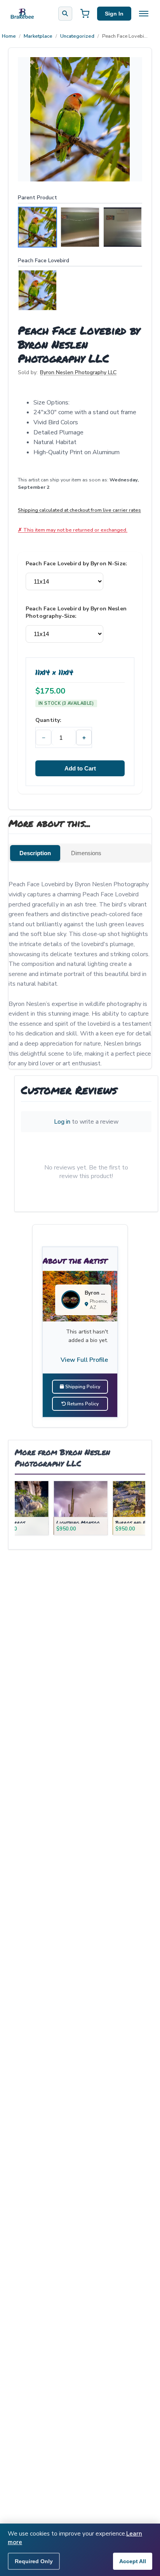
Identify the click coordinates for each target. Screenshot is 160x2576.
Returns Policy (82, 1404)
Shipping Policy (82, 1387)
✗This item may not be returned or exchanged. (73, 530)
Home (9, 36)
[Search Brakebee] (65, 14)
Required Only (34, 2561)
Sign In (114, 14)
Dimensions (86, 853)
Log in (62, 1122)
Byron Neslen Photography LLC (78, 372)
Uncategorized (77, 36)
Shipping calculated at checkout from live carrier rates (79, 510)
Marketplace (38, 36)
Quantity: (48, 720)
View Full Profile (84, 1360)
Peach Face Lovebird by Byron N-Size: (76, 564)
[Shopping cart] (85, 14)
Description (35, 853)
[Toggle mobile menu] (144, 14)
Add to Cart (80, 768)
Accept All (133, 2561)
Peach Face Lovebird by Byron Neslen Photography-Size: (76, 612)
